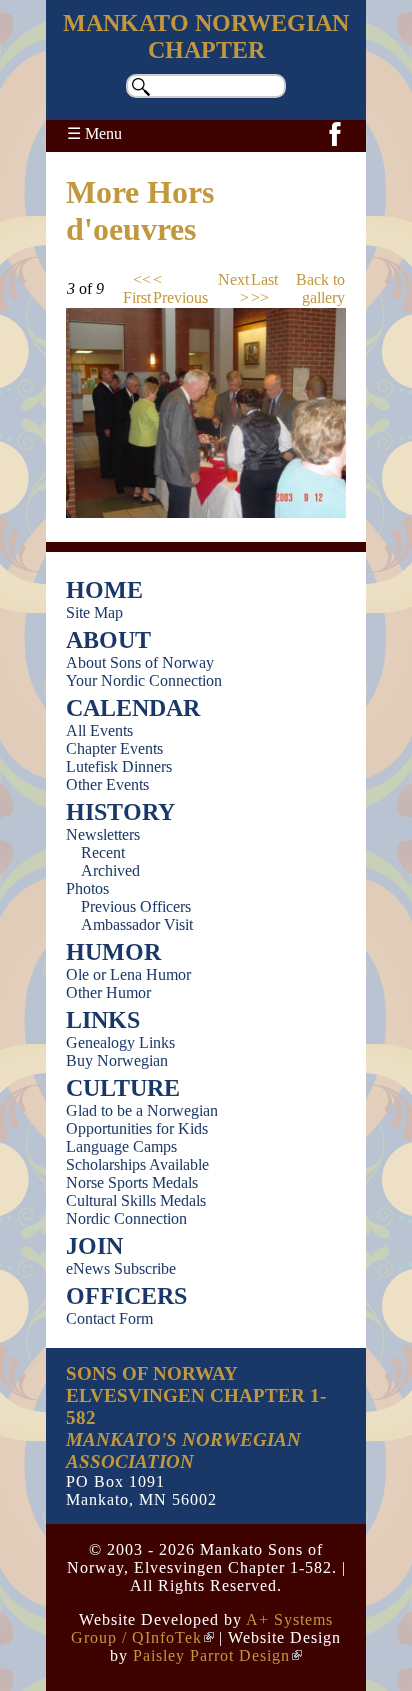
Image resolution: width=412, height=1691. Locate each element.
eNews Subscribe (121, 1268)
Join (94, 1246)
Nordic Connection (126, 1218)
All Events (99, 730)
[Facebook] (335, 144)
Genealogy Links (120, 1042)
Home (104, 590)
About (108, 640)
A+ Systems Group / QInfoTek (202, 1628)
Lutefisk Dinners (119, 766)
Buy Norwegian (117, 1060)
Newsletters (103, 834)
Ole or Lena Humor (128, 974)
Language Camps (121, 1146)
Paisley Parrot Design (211, 1655)
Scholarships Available (137, 1164)
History (120, 812)
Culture (123, 1088)
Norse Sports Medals (132, 1182)
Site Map (94, 612)
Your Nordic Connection (144, 680)
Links (103, 1020)
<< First (137, 288)
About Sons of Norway (140, 662)
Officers (126, 1296)
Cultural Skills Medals (136, 1200)
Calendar (133, 708)
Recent (103, 852)
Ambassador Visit (137, 924)
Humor (113, 952)
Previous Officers (136, 906)
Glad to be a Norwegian (142, 1110)
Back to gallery (320, 288)
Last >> (264, 288)
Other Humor (108, 992)
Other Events (107, 784)
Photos (87, 888)
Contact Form (109, 1318)
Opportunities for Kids (137, 1128)
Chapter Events (114, 748)
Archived (110, 870)
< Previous (180, 288)
